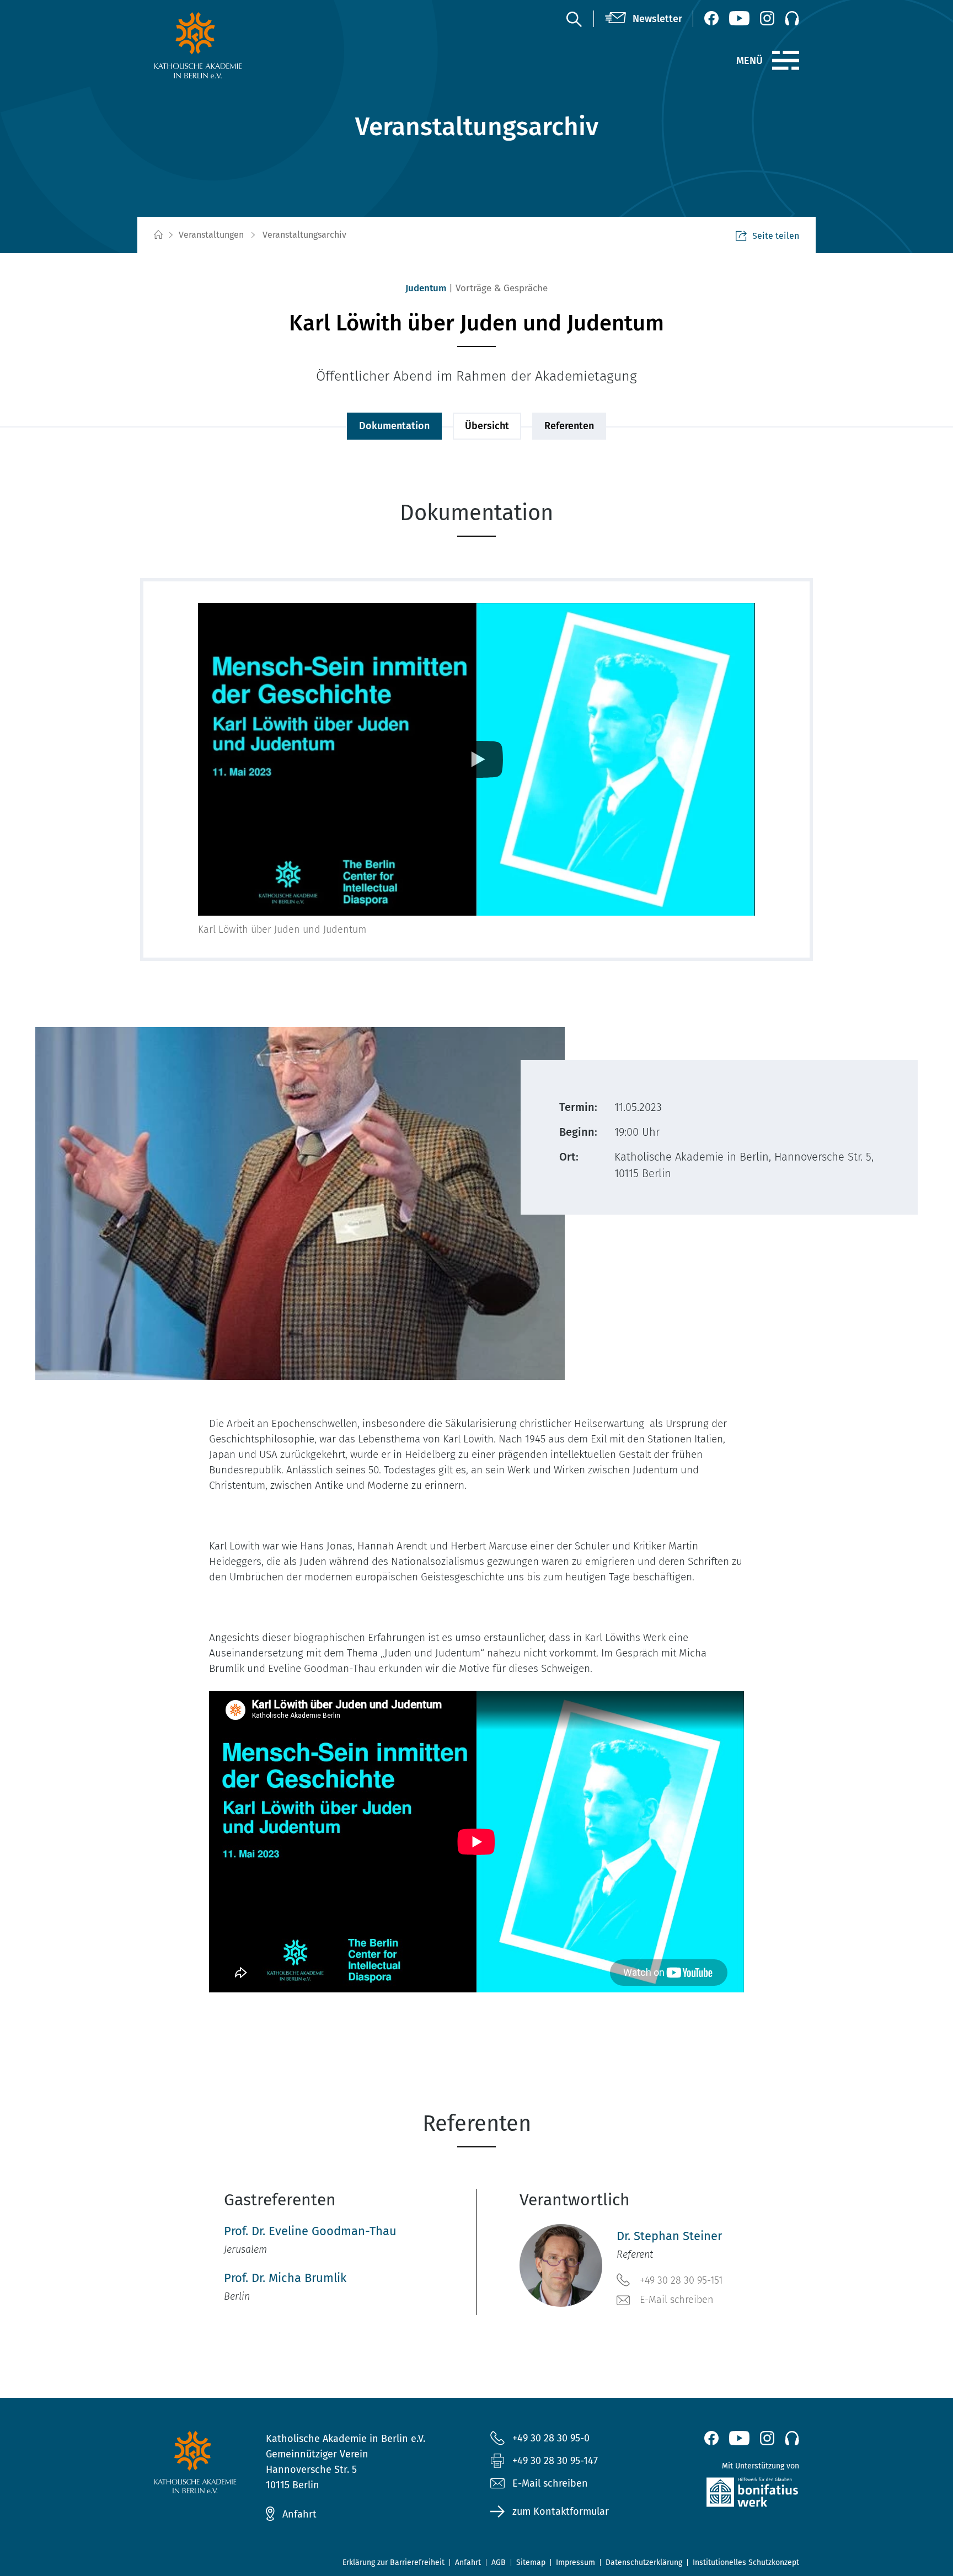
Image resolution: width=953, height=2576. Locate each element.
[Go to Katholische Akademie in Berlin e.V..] (158, 235)
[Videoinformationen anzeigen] (476, 760)
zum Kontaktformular (561, 2511)
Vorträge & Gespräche (502, 288)
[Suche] (574, 19)
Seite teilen (776, 236)
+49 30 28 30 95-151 (681, 2280)
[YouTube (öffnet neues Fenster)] (739, 18)
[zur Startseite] (224, 45)
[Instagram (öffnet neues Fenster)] (767, 18)
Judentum (426, 288)
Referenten (569, 426)
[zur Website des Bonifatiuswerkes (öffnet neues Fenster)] (729, 2495)
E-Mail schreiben (677, 2300)
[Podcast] (792, 18)
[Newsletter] (644, 19)
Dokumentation (394, 426)
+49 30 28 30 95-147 (555, 2461)
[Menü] (786, 61)
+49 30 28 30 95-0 (551, 2438)
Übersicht (487, 426)
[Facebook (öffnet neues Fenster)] (711, 18)
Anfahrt (299, 2514)
